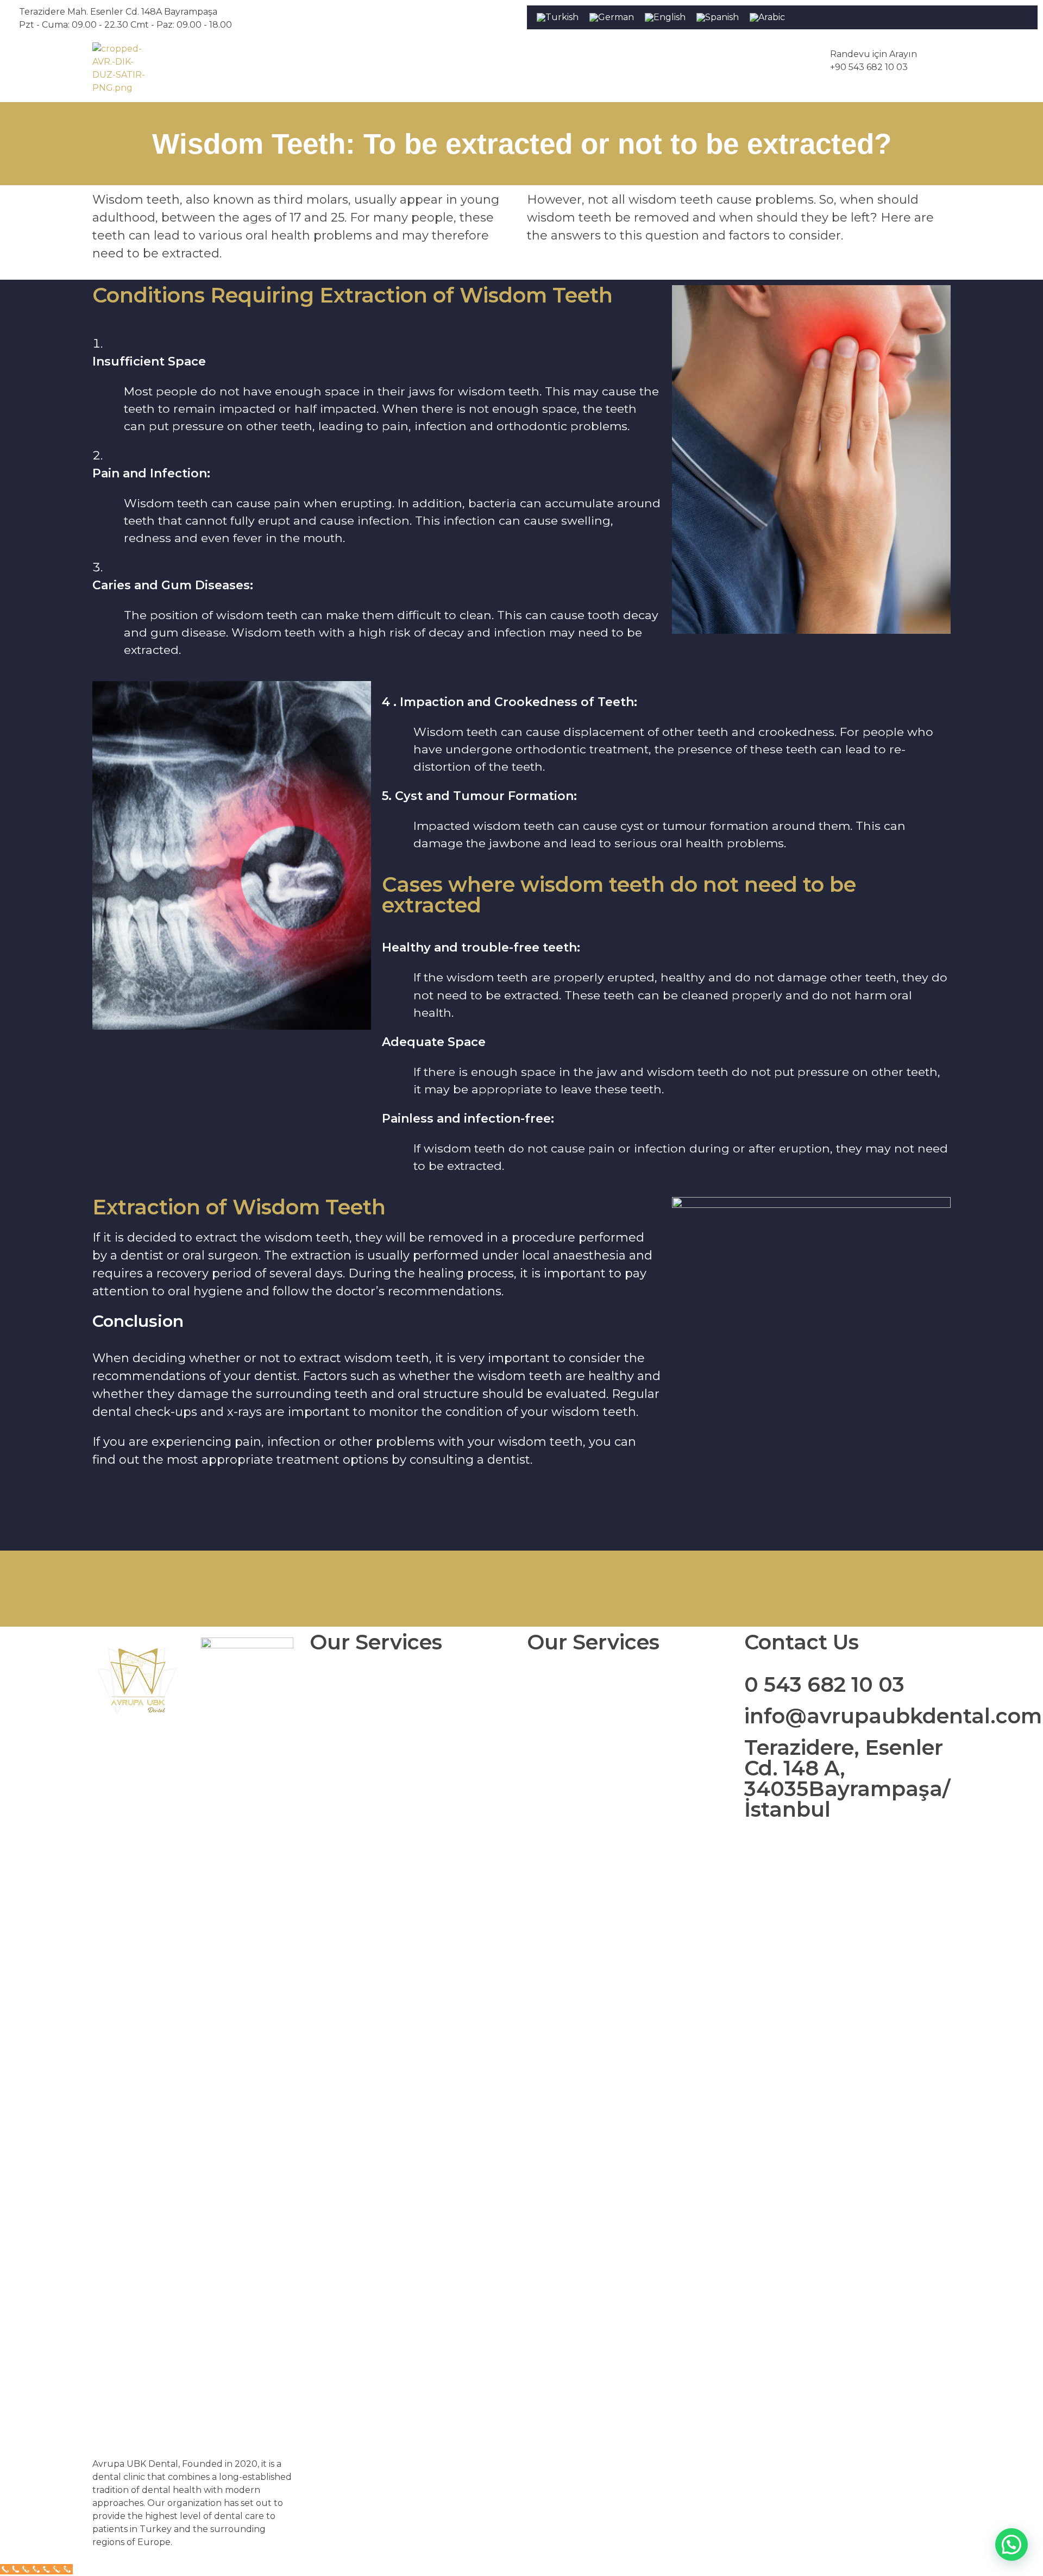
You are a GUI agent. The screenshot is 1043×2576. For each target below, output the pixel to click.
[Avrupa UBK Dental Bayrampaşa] (120, 70)
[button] (1011, 2544)
